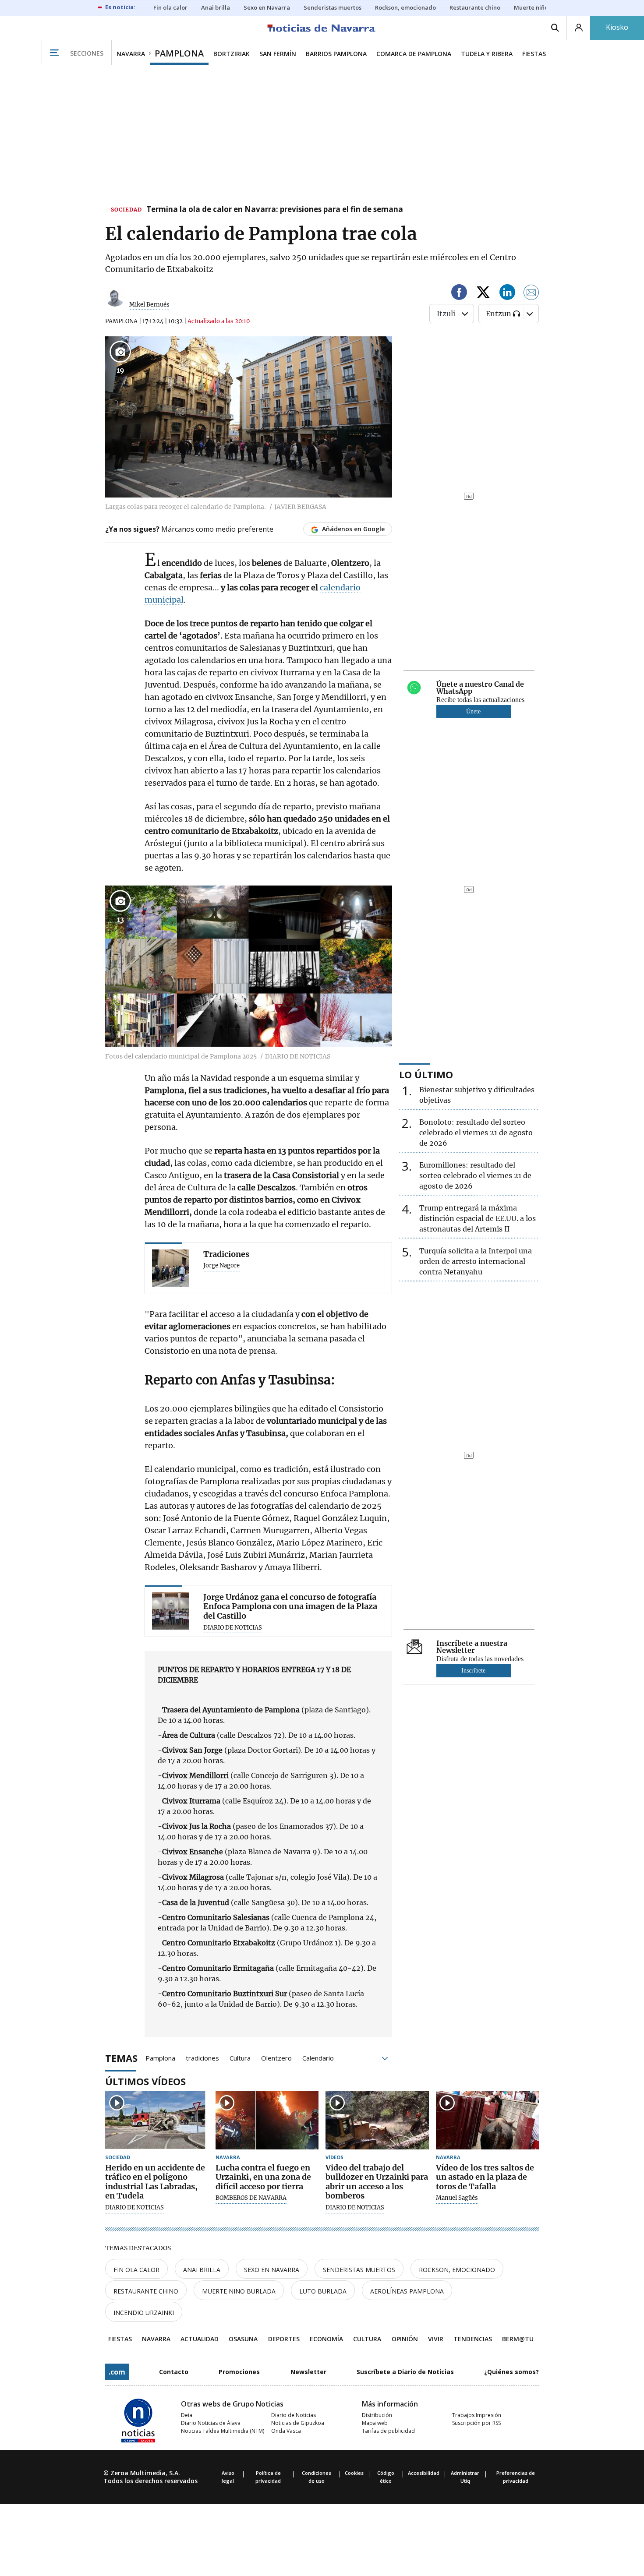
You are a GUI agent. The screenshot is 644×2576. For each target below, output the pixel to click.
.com (117, 2372)
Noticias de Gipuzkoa (298, 2423)
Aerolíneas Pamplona (407, 2291)
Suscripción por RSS (476, 2423)
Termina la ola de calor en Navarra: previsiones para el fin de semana (275, 210)
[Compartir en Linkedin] (507, 294)
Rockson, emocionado (457, 2270)
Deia (187, 2415)
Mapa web (375, 2423)
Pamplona (160, 2057)
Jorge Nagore (221, 1266)
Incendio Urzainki (144, 2313)
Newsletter (308, 2372)
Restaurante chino (146, 2291)
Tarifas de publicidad (388, 2431)
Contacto (174, 2372)
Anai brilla (202, 2270)
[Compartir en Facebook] (459, 294)
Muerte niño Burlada (239, 2291)
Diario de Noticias (294, 2415)
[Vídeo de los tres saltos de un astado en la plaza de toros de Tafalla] (488, 2120)
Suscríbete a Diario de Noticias (405, 2372)
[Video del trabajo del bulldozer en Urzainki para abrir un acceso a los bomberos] (377, 2120)
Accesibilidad (424, 2473)
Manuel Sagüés (457, 2198)
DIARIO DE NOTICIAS (233, 1628)
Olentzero (276, 2057)
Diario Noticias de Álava (211, 2423)
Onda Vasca (286, 2431)
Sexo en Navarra (272, 2270)
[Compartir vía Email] (531, 294)
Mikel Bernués (149, 305)
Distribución (377, 2415)
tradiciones (202, 2057)
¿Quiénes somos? (511, 2372)
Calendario (318, 2057)
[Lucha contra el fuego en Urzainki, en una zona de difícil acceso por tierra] (267, 2120)
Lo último (426, 1074)
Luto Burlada (323, 2291)
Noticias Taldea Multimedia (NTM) (223, 2431)
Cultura (240, 2057)
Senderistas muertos (359, 2270)
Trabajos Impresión (477, 2415)
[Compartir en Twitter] (483, 294)
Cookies (354, 2473)
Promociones (239, 2372)
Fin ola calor (136, 2270)
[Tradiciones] (171, 1268)
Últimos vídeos (145, 2081)
